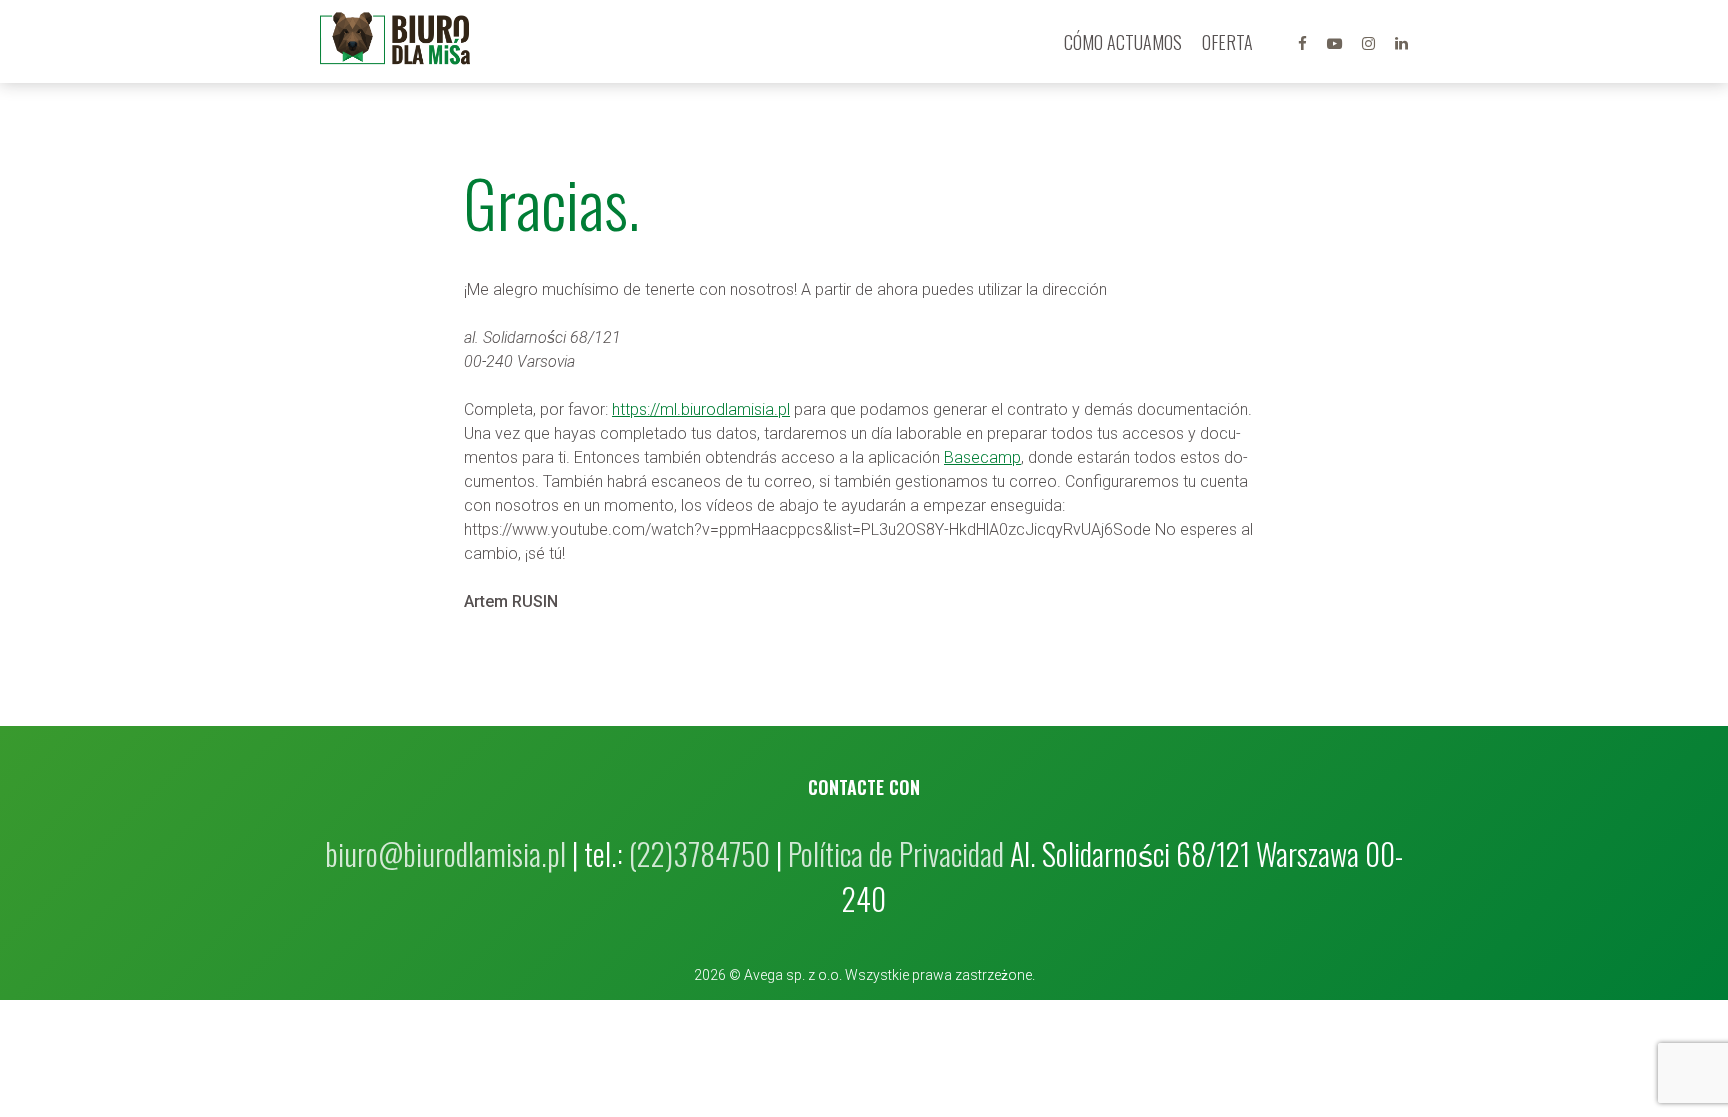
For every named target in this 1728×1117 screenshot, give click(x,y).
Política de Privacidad (896, 853)
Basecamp (982, 457)
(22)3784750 (699, 853)
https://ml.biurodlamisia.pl (701, 409)
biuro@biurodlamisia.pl (445, 853)
